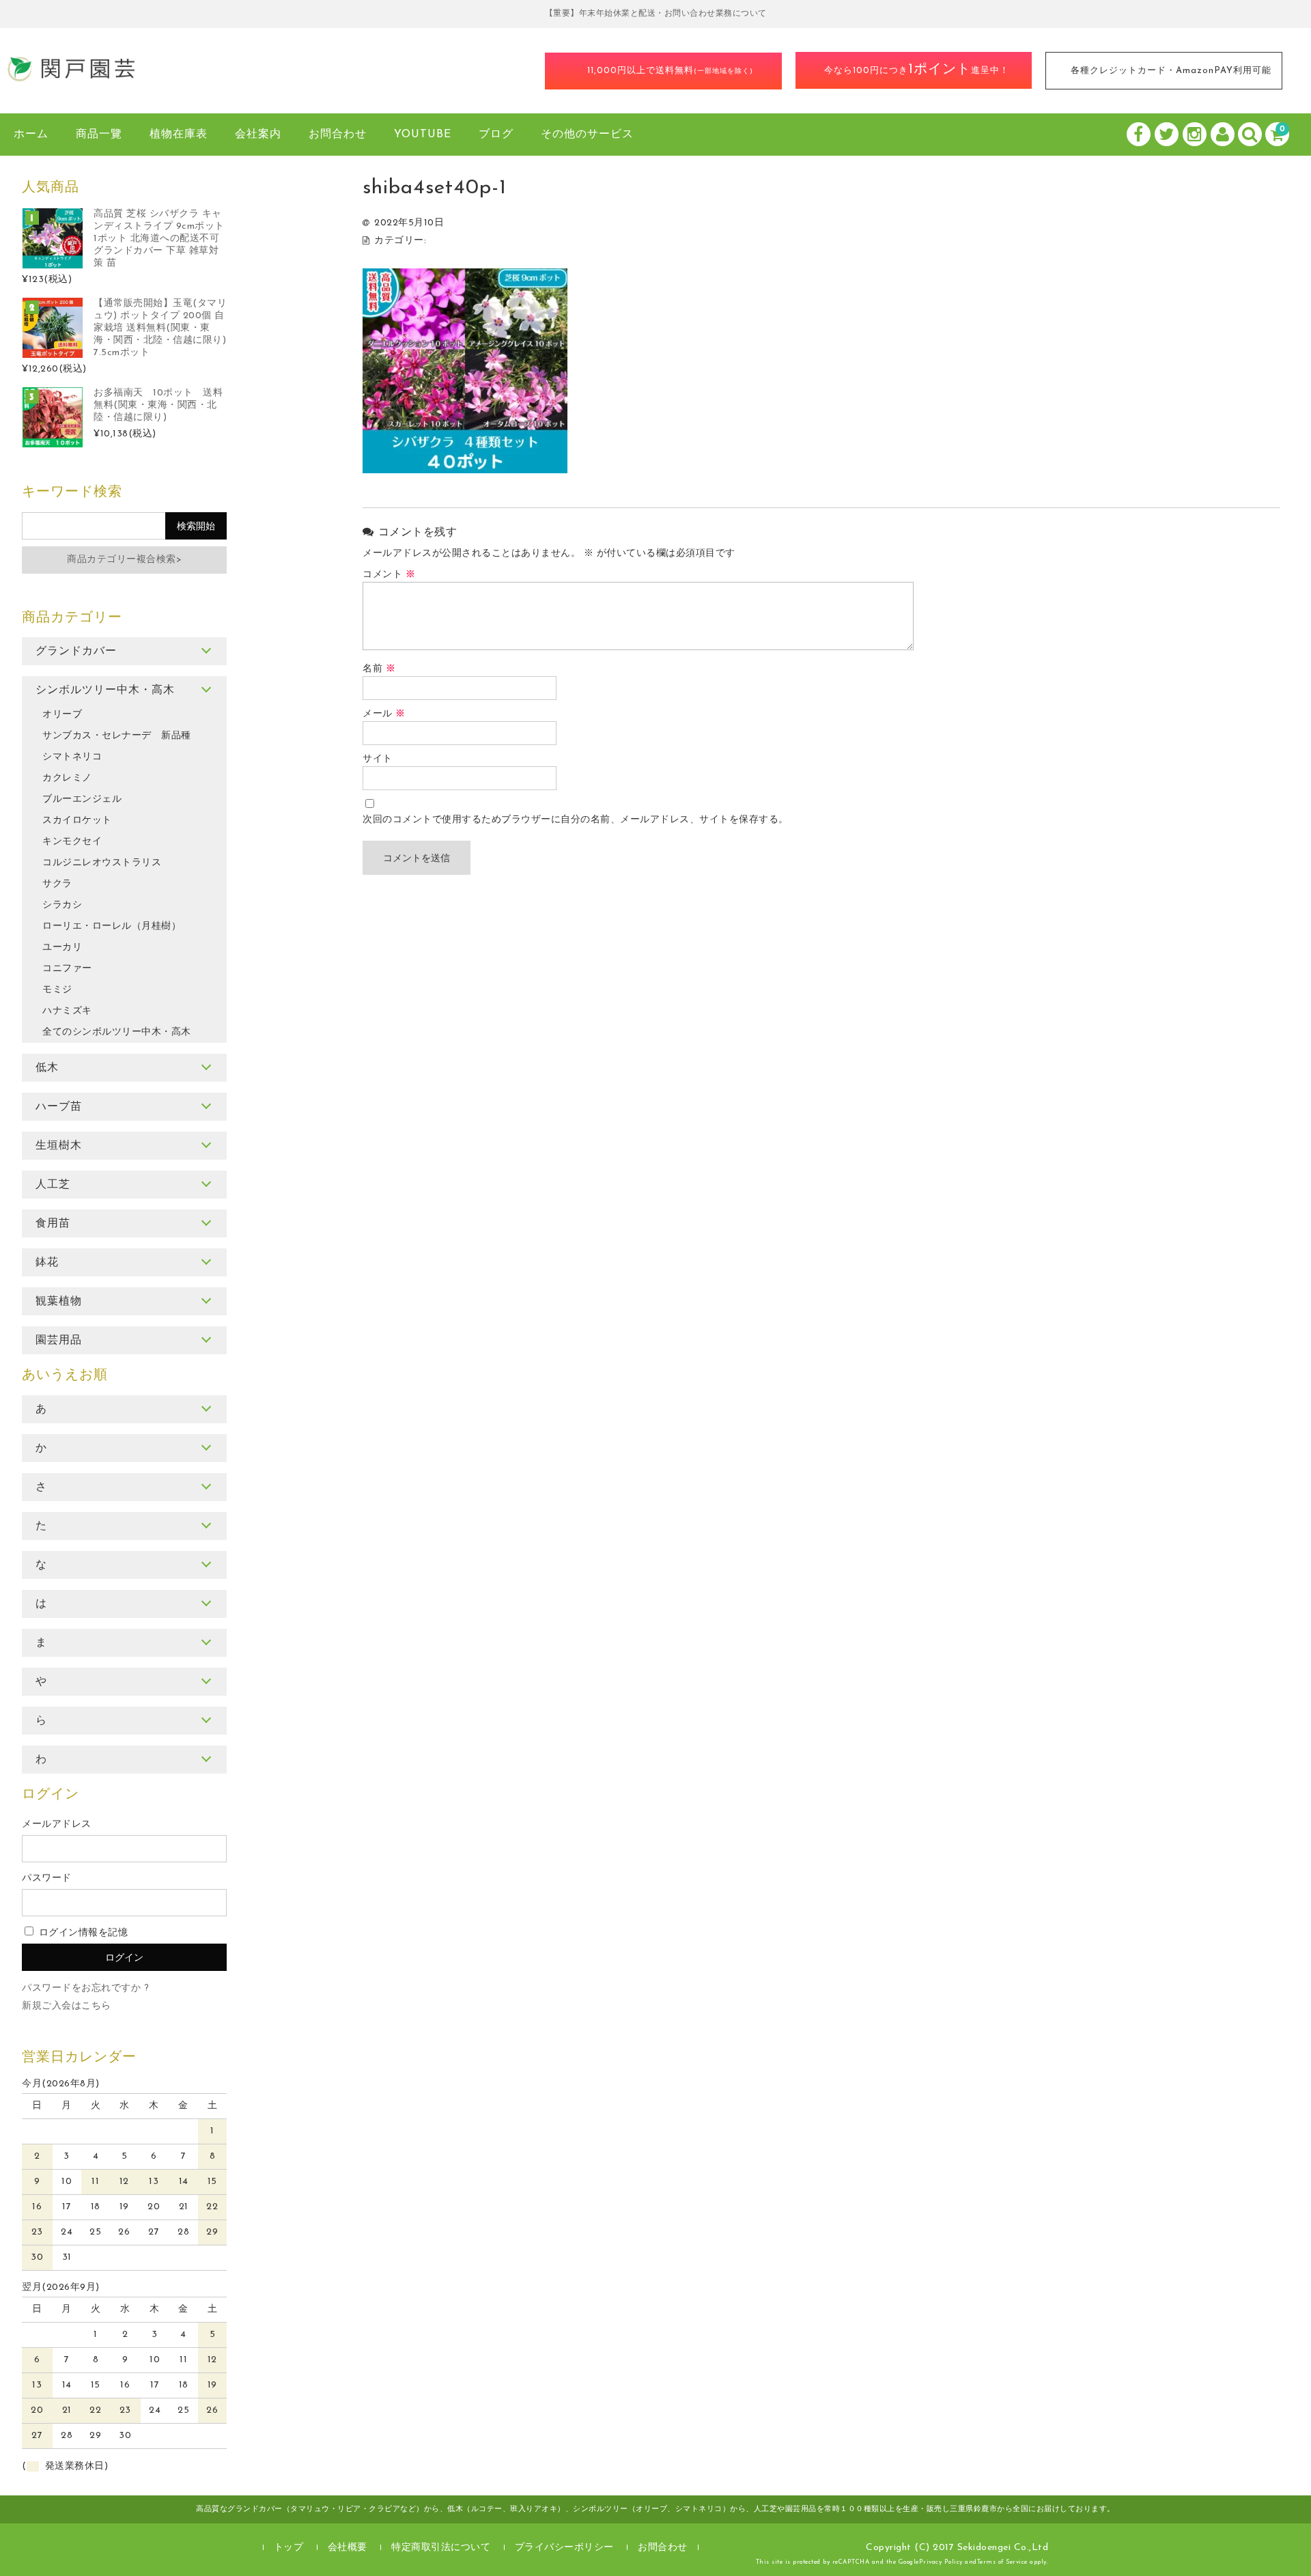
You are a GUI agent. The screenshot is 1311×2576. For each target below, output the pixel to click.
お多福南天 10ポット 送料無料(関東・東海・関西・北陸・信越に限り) (158, 405)
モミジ (57, 990)
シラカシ (62, 905)
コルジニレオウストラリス (102, 863)
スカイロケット (77, 821)
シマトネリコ (72, 757)
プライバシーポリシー (564, 2548)
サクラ (57, 884)
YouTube (423, 135)
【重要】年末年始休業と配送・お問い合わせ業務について (656, 14)
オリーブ (62, 715)
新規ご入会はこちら (67, 2006)
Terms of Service (1002, 2562)
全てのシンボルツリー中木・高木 (117, 1032)
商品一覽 (99, 135)
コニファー (67, 969)
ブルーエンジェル (82, 799)
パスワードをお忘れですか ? (85, 1988)
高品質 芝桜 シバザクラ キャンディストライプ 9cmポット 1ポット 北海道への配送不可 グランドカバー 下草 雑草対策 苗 (159, 239)
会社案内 (258, 135)
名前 (379, 669)
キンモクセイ (72, 842)
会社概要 (348, 2548)
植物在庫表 (179, 135)
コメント (389, 575)
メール (384, 714)
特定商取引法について (441, 2548)
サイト (378, 759)
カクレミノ (67, 778)
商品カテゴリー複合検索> (124, 560)
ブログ (496, 135)
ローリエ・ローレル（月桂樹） (112, 926)
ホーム (31, 135)
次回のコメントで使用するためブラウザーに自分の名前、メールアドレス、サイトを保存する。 (576, 820)
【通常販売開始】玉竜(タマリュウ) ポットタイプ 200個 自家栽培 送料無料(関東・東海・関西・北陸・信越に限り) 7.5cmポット (160, 328)
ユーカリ (62, 948)
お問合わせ (338, 135)
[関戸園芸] (72, 78)
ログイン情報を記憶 (82, 1933)
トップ (289, 2548)
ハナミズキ (67, 1011)
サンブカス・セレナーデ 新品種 (117, 736)
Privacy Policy (941, 2562)
